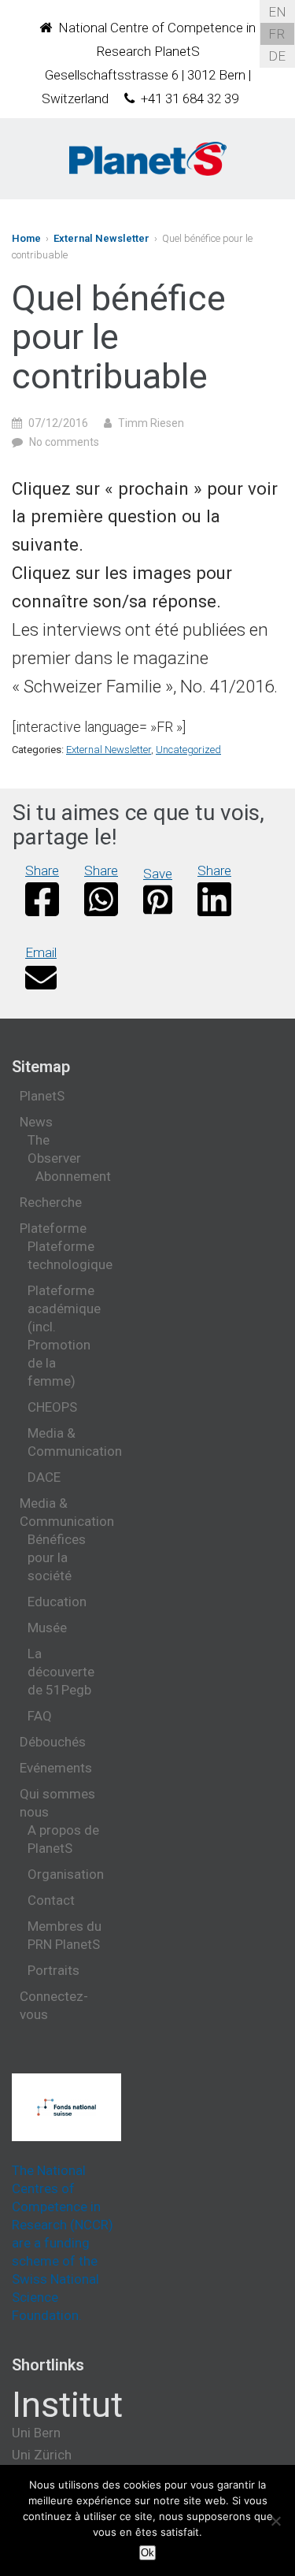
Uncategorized (188, 750)
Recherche (51, 1202)
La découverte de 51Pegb (61, 1672)
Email (41, 952)
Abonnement (73, 1176)
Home (26, 238)
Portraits (53, 1970)
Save (158, 874)
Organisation (66, 1874)
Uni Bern (36, 2433)
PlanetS (42, 1096)
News (36, 1122)
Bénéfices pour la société (57, 1557)
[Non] (275, 2521)
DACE (44, 1477)
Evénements (56, 1768)
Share (42, 870)
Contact (51, 1900)
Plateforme (53, 1228)
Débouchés (53, 1742)
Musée (47, 1628)
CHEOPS (52, 1407)
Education (57, 1602)
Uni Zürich (42, 2455)
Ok (147, 2553)
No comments (64, 442)
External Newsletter (101, 238)
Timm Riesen (151, 423)
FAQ (40, 1716)
